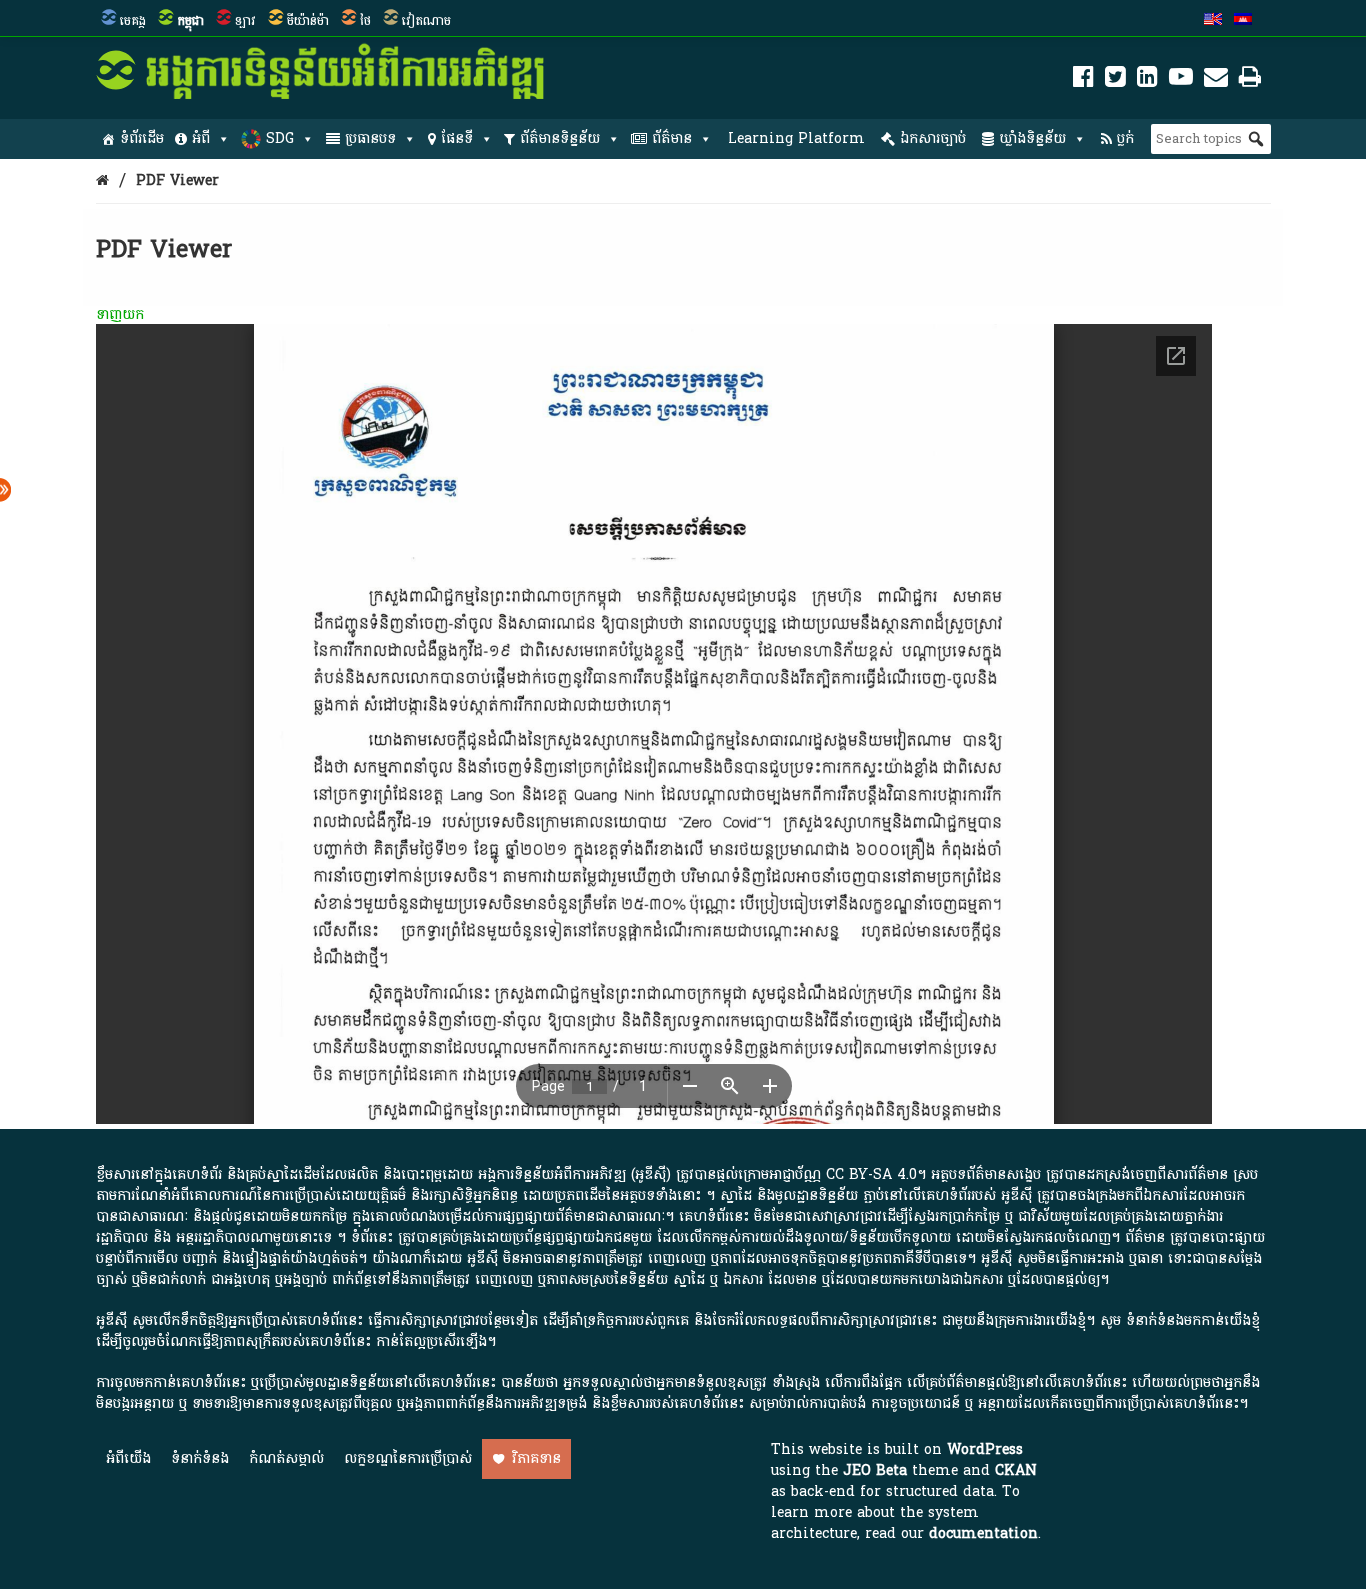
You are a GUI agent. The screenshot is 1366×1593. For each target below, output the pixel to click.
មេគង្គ (133, 21)
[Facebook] (1083, 80)
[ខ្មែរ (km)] (1243, 21)
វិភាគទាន (536, 1458)
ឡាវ (245, 21)
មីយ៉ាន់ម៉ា (308, 21)
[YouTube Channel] (1181, 80)
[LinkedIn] (1147, 80)
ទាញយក (120, 314)
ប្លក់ (1125, 138)
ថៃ (365, 21)
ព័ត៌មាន (672, 138)
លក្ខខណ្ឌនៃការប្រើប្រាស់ (408, 1458)
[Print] (1250, 80)
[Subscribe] (1216, 80)
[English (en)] (1213, 21)
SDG (280, 138)
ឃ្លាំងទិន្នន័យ (1032, 138)
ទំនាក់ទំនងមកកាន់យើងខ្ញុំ (1193, 1320)
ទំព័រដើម (142, 138)
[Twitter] (1115, 80)
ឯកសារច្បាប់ (933, 138)
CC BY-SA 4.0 (871, 1174)
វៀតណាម (426, 21)
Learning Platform (796, 138)
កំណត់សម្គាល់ (286, 1458)
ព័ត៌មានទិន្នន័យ (560, 138)
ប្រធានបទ (370, 138)
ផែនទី (457, 138)
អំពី (201, 138)
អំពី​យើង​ (128, 1458)
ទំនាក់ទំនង (200, 1458)
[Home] (102, 180)
